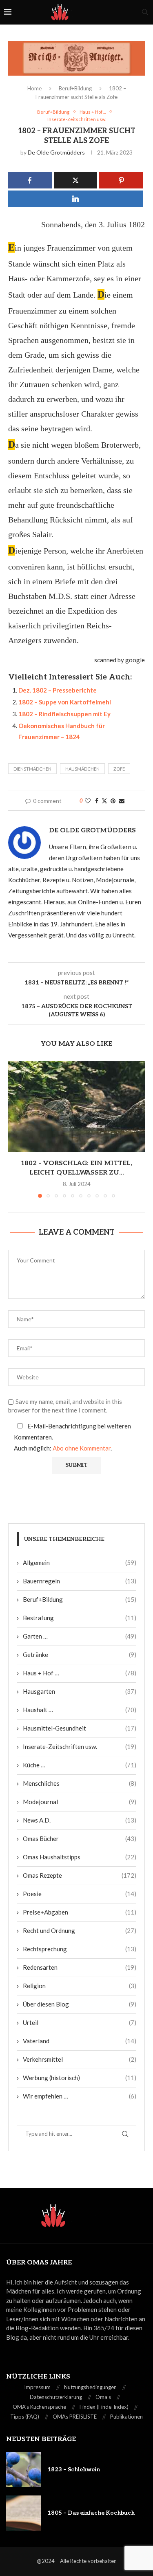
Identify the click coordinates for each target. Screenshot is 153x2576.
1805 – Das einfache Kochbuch (91, 2513)
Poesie (80, 1894)
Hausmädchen (82, 769)
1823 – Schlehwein (74, 2470)
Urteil (80, 2022)
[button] (15, 1129)
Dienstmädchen (32, 769)
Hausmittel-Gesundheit (80, 1728)
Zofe (119, 769)
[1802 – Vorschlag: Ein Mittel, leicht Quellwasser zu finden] (76, 1106)
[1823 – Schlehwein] (24, 2470)
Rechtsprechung (80, 1949)
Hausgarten (80, 1691)
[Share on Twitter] (104, 801)
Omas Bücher (80, 1838)
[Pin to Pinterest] (113, 801)
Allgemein (80, 1563)
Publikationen (126, 2417)
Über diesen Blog (80, 2004)
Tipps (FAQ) (25, 2417)
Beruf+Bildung (75, 88)
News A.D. (80, 1820)
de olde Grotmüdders (56, 152)
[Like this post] (88, 801)
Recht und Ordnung (80, 1930)
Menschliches (80, 1783)
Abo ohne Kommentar (82, 1448)
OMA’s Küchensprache (39, 2407)
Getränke (80, 1655)
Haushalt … (80, 1710)
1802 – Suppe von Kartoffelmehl (65, 702)
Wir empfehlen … (80, 2096)
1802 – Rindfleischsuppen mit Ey (64, 714)
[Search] (145, 12)
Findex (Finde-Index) (104, 2407)
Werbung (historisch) (80, 2078)
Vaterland (80, 2041)
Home (34, 88)
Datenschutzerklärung (56, 2397)
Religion (80, 1986)
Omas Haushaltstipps (80, 1857)
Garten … (80, 1636)
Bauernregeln (80, 1581)
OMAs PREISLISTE (75, 2417)
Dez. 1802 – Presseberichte (58, 690)
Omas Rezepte (80, 1875)
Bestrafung (80, 1618)
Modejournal (80, 1802)
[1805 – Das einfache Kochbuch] (24, 2513)
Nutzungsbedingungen (90, 2387)
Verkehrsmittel (80, 2059)
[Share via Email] (122, 801)
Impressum (37, 2387)
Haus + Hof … (80, 1673)
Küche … (80, 1765)
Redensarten (80, 1967)
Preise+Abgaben (80, 1912)
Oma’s (103, 2397)
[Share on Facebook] (97, 801)
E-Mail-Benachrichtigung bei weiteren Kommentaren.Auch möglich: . (72, 1437)
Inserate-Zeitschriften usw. (80, 1746)
